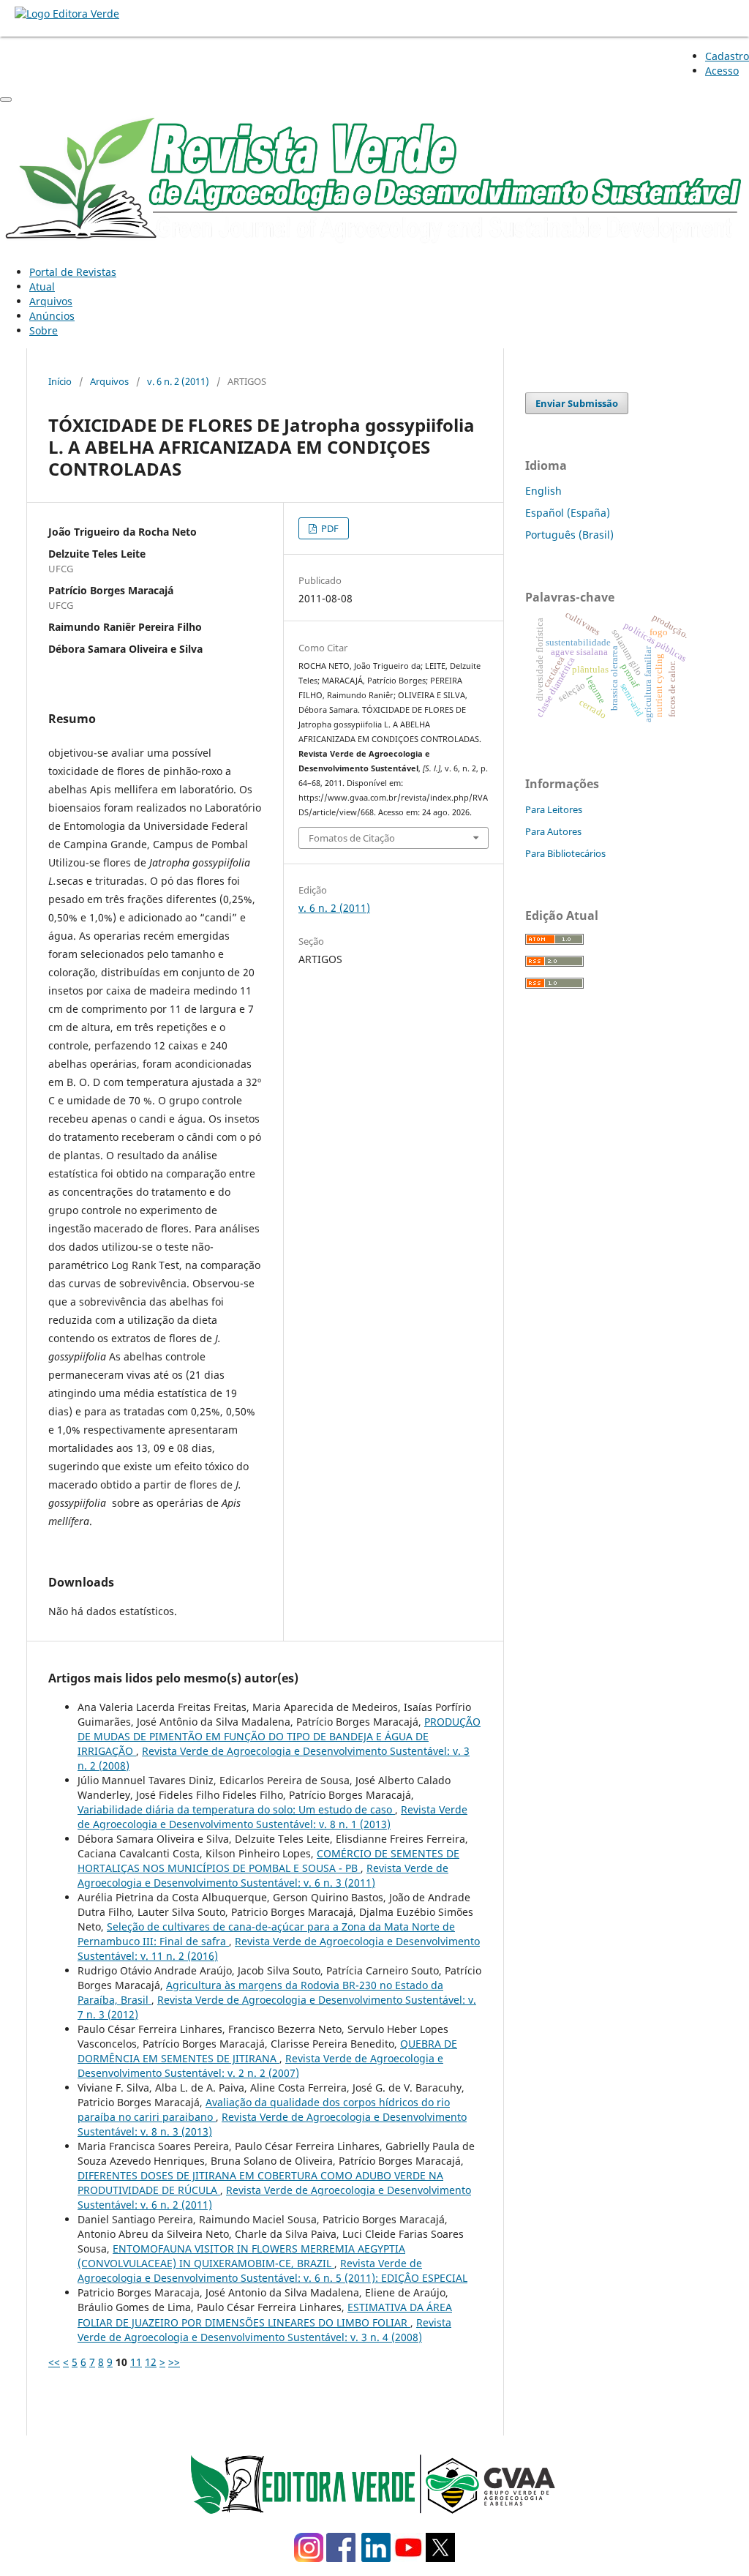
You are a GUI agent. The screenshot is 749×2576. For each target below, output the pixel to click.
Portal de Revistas (73, 272)
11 (136, 2362)
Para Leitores (554, 809)
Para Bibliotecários (565, 853)
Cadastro (727, 56)
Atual (42, 287)
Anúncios (52, 316)
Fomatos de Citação (352, 838)
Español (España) (568, 513)
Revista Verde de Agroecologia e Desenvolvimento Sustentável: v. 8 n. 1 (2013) (272, 1817)
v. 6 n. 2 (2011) (178, 381)
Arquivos (51, 301)
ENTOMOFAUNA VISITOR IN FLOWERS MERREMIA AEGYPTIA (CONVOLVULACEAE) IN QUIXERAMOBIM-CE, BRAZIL (241, 2256)
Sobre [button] (44, 330)
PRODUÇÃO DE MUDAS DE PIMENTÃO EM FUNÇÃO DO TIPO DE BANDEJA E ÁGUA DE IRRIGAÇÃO (279, 1736)
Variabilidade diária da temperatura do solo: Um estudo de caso (236, 1809)
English (543, 491)
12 (151, 2362)
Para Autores (553, 831)
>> (174, 2362)
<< (54, 2362)
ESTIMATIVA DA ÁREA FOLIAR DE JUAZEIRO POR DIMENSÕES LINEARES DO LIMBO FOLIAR (265, 2314)
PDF (329, 528)
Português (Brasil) (569, 535)
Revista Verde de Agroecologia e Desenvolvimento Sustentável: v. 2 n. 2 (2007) (260, 2066)
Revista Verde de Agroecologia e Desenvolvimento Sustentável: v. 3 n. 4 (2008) (264, 2330)
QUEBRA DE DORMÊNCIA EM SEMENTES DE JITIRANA (267, 2051)
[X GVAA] (440, 2558)
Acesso (722, 71)
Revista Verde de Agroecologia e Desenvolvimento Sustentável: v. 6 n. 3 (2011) (263, 1875)
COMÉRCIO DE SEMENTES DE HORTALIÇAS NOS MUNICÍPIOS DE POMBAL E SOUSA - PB (268, 1861)
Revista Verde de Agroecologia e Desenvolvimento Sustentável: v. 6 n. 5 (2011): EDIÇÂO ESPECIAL (272, 2270)
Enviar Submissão (577, 403)
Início (60, 381)
